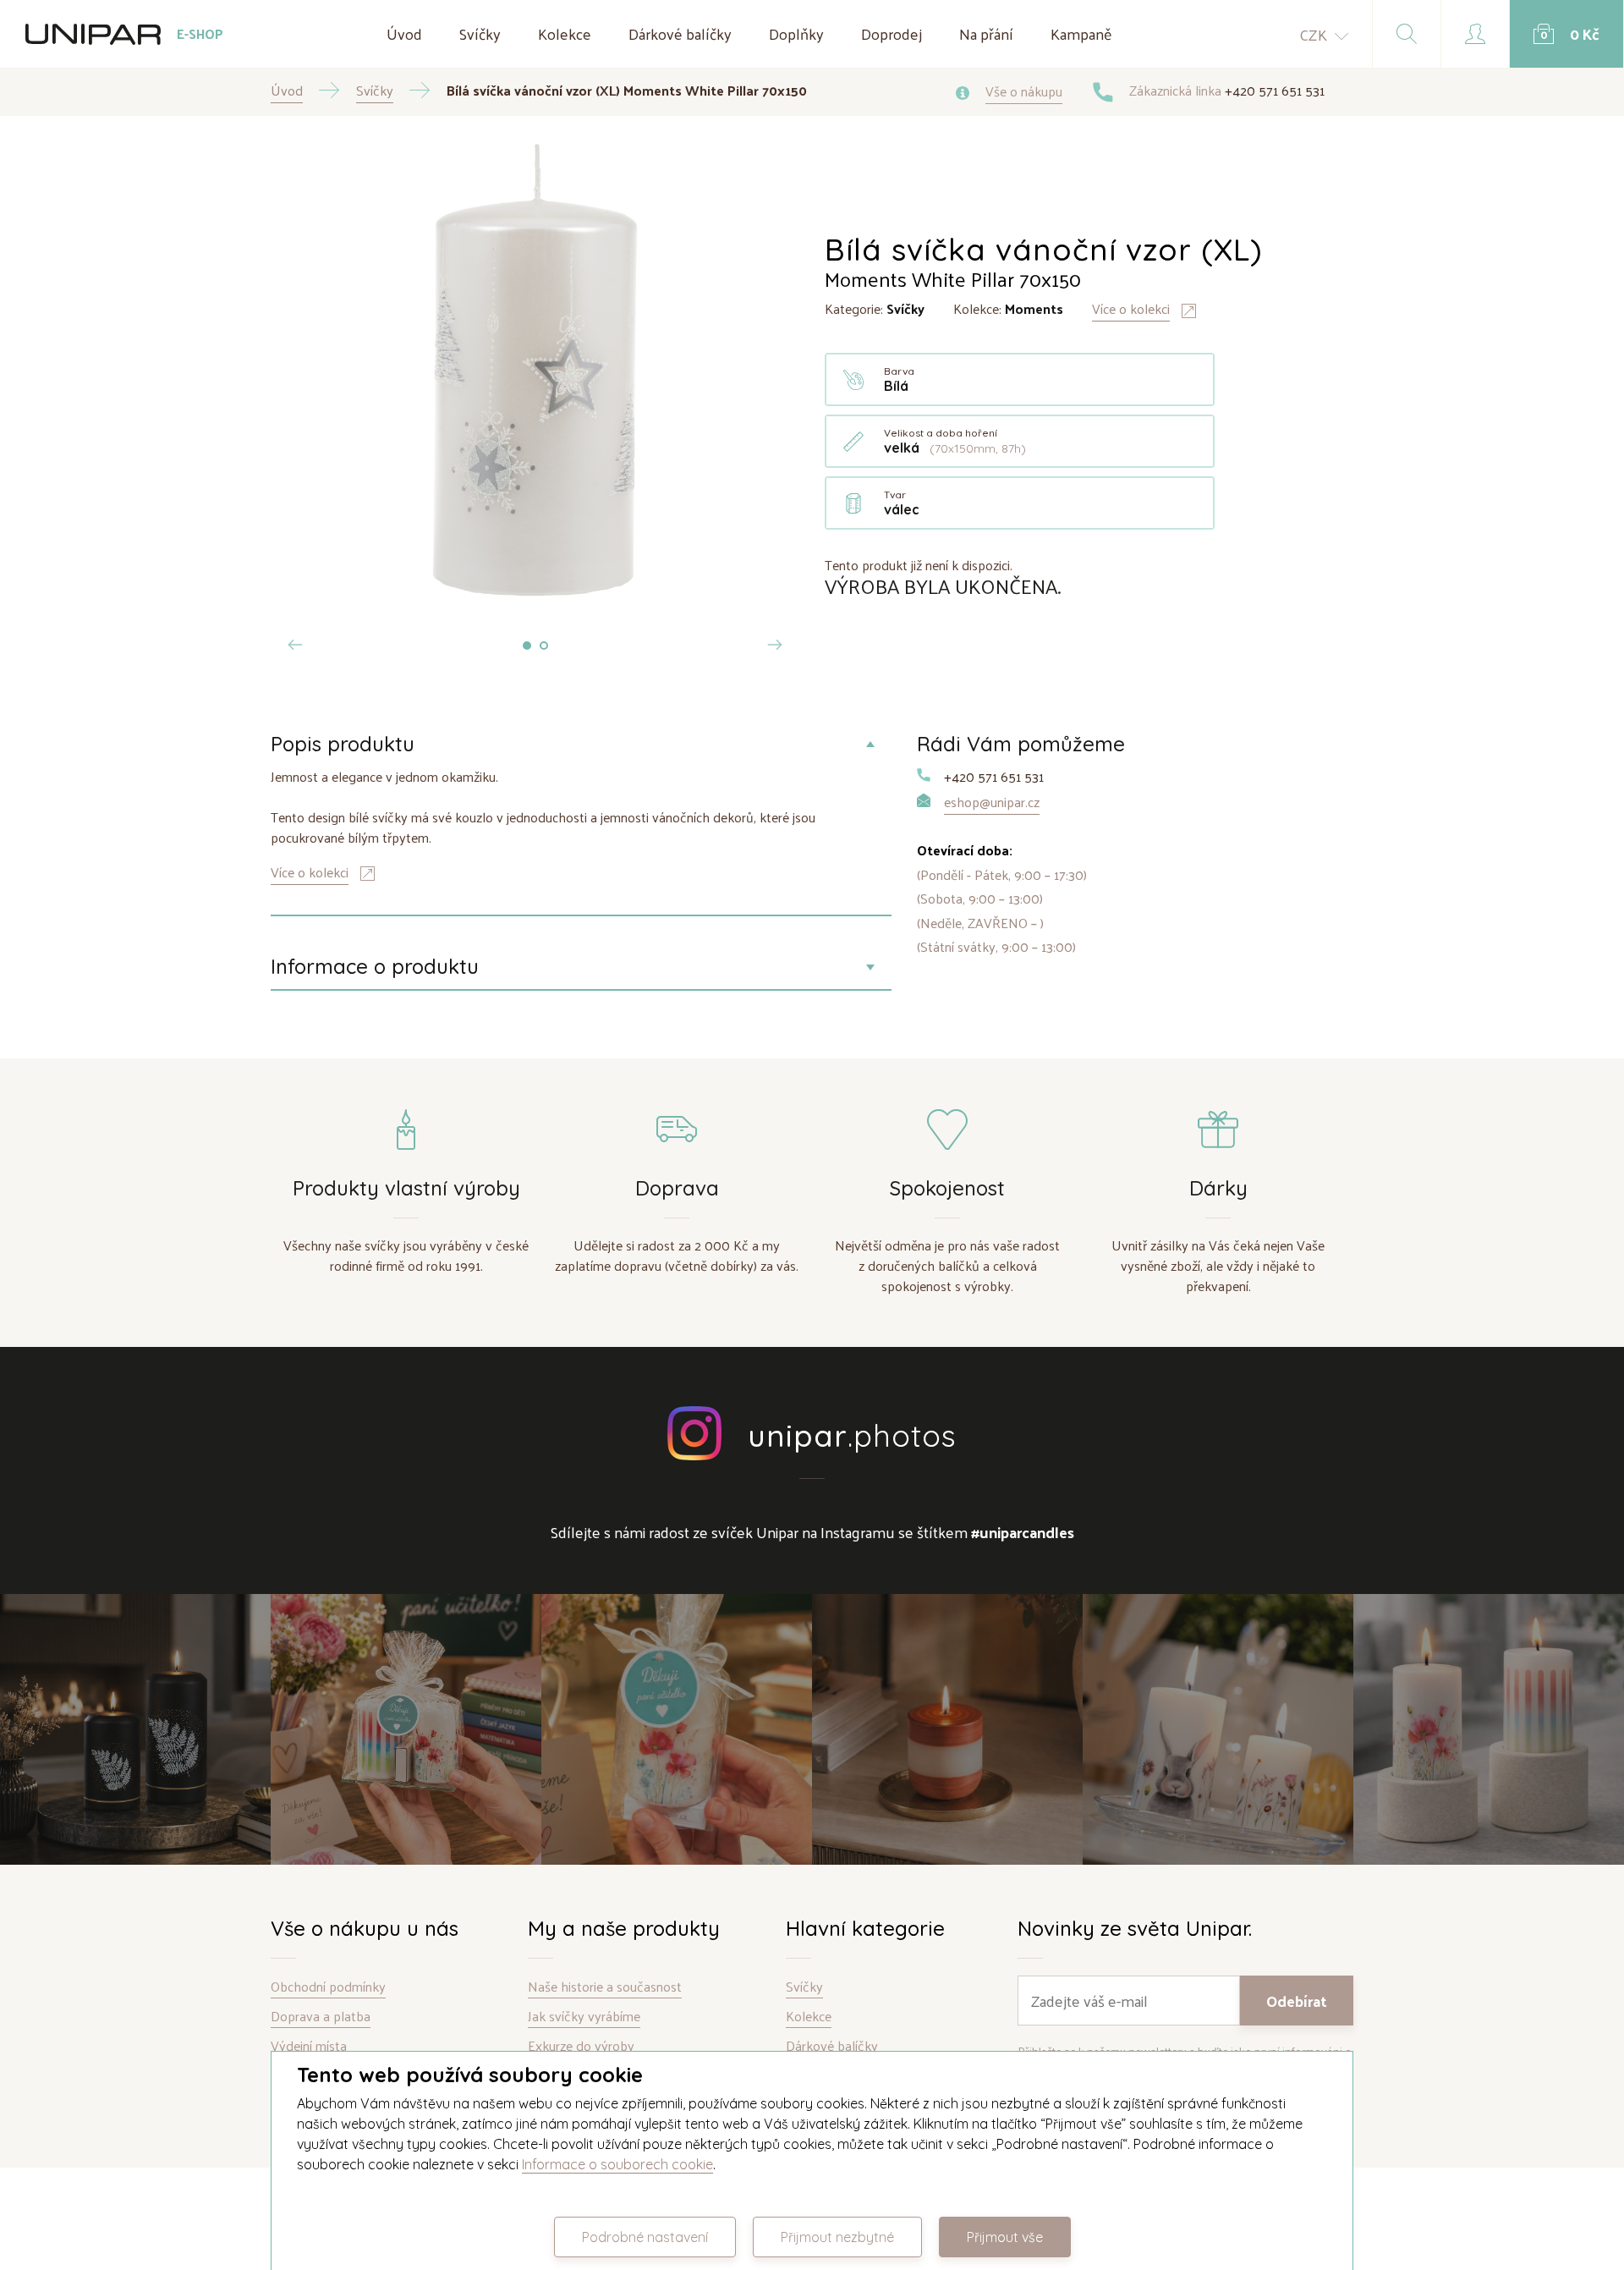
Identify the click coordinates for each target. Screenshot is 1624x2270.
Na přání (986, 33)
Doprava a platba (321, 2017)
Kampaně (1081, 33)
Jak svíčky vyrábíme (584, 2017)
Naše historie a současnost (605, 1987)
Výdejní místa (309, 2046)
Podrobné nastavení (645, 2237)
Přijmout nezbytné (837, 2237)
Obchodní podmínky (328, 1987)
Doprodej (892, 33)
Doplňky (796, 33)
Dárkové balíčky (680, 33)
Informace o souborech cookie (617, 2164)
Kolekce (565, 33)
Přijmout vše (1005, 2237)
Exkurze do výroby (581, 2046)
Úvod (404, 33)
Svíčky (480, 33)
